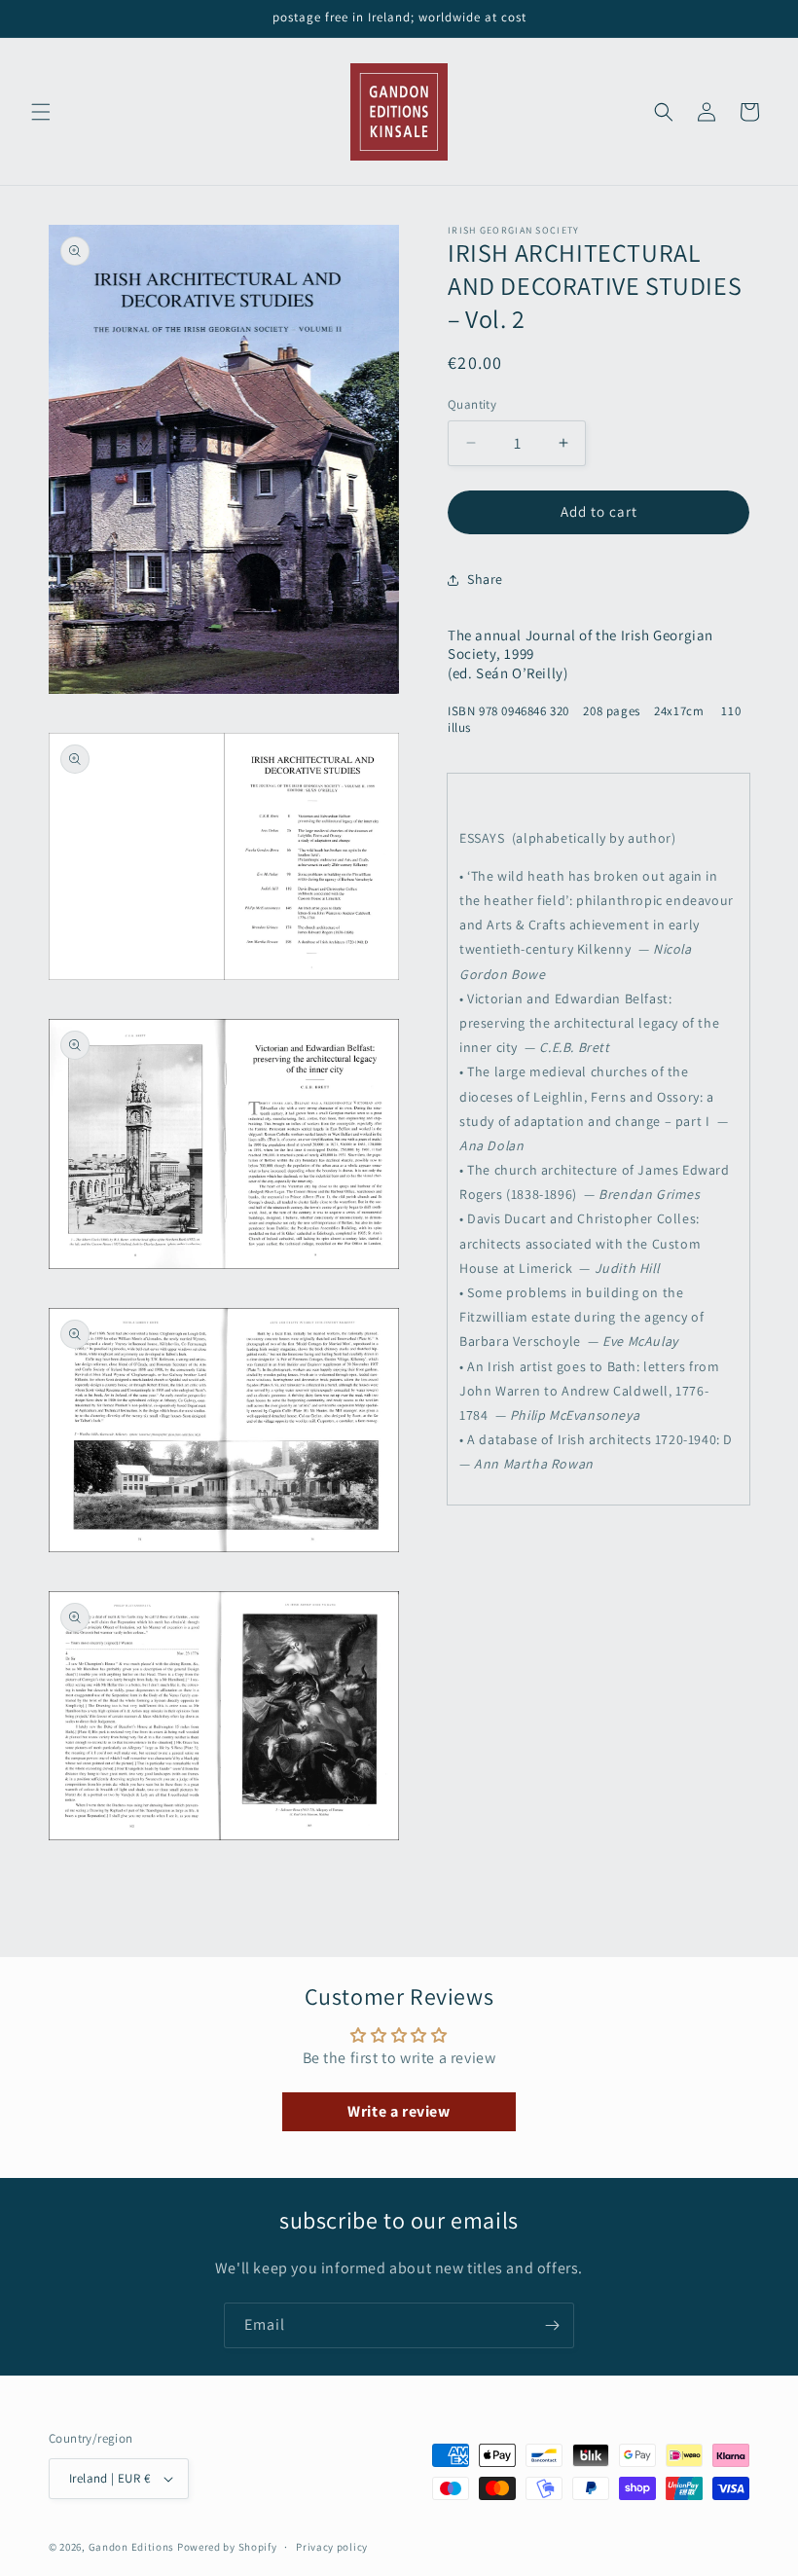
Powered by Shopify (227, 2547)
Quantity (472, 404)
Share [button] (485, 579)
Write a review (399, 2111)
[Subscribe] (552, 2325)
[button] (41, 112)
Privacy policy (332, 2547)
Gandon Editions (132, 2547)
